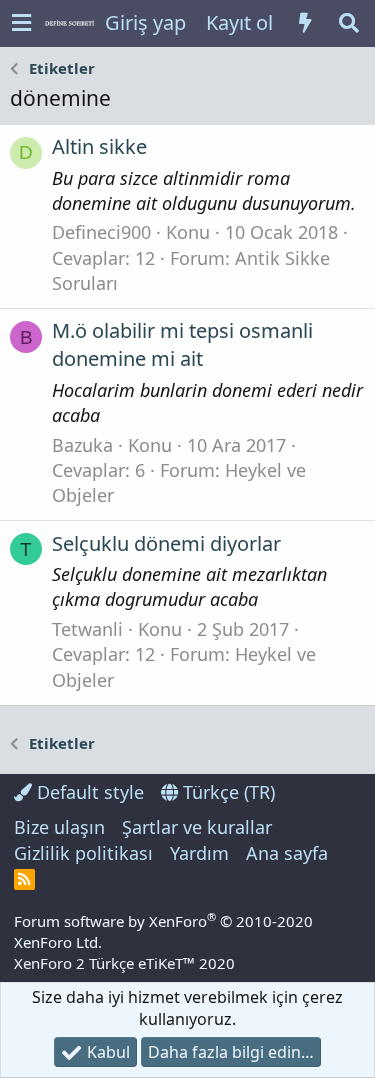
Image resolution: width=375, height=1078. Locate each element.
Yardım (199, 853)
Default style (88, 792)
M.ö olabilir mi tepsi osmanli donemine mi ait (182, 344)
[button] (21, 23)
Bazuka (82, 445)
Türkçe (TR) (226, 792)
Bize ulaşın (59, 827)
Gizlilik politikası (83, 853)
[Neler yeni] (305, 23)
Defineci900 (101, 232)
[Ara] (349, 23)
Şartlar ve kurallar (197, 827)
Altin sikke (99, 146)
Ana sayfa (287, 853)
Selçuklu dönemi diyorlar (166, 543)
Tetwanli (87, 629)
